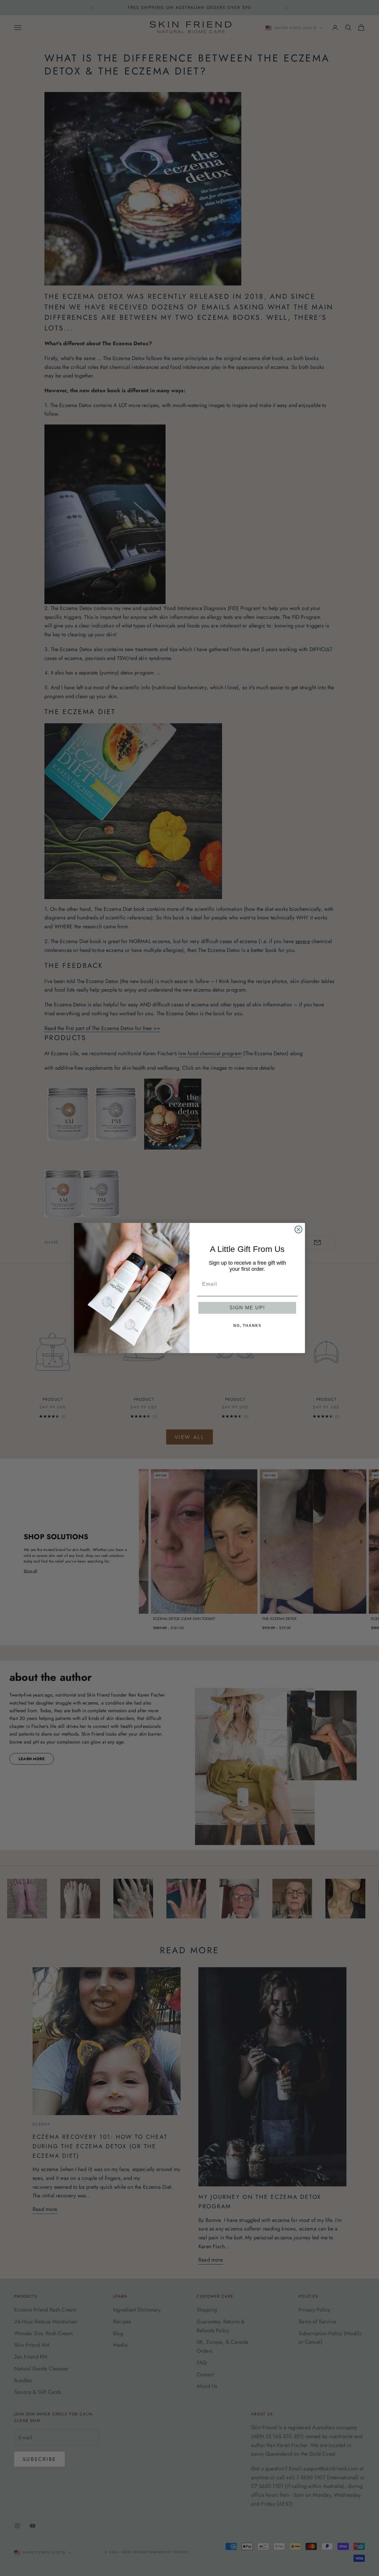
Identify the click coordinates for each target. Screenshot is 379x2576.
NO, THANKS (247, 1326)
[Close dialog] (298, 1229)
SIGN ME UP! (247, 1308)
